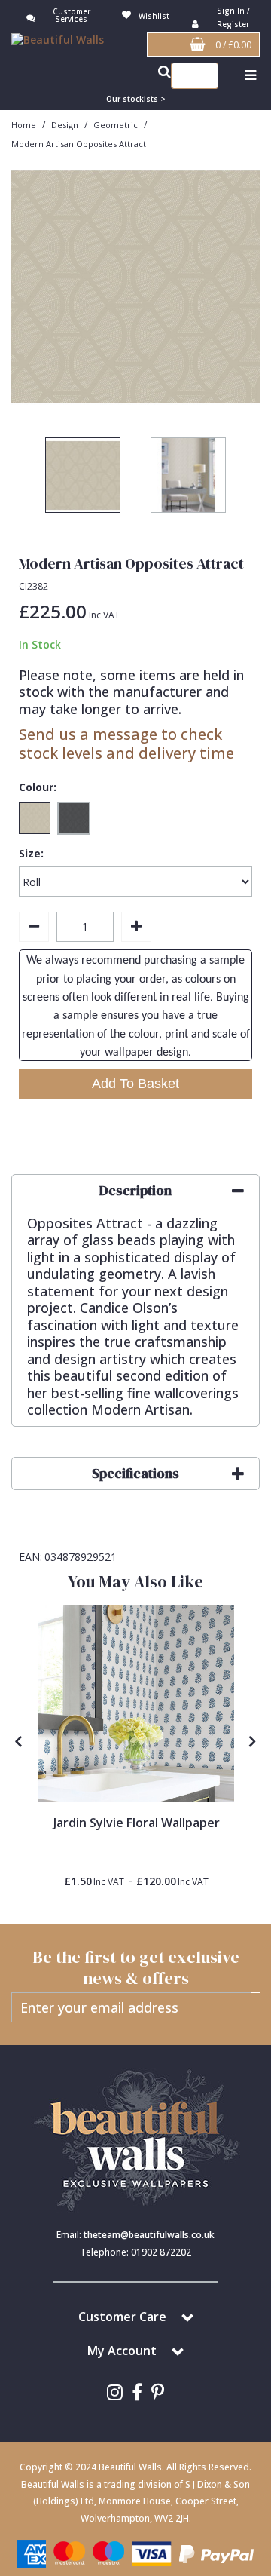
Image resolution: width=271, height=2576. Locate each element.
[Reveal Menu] (250, 76)
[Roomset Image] (136, 1704)
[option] (135, 287)
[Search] (203, 76)
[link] (115, 2392)
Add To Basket (135, 1084)
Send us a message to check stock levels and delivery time (126, 744)
